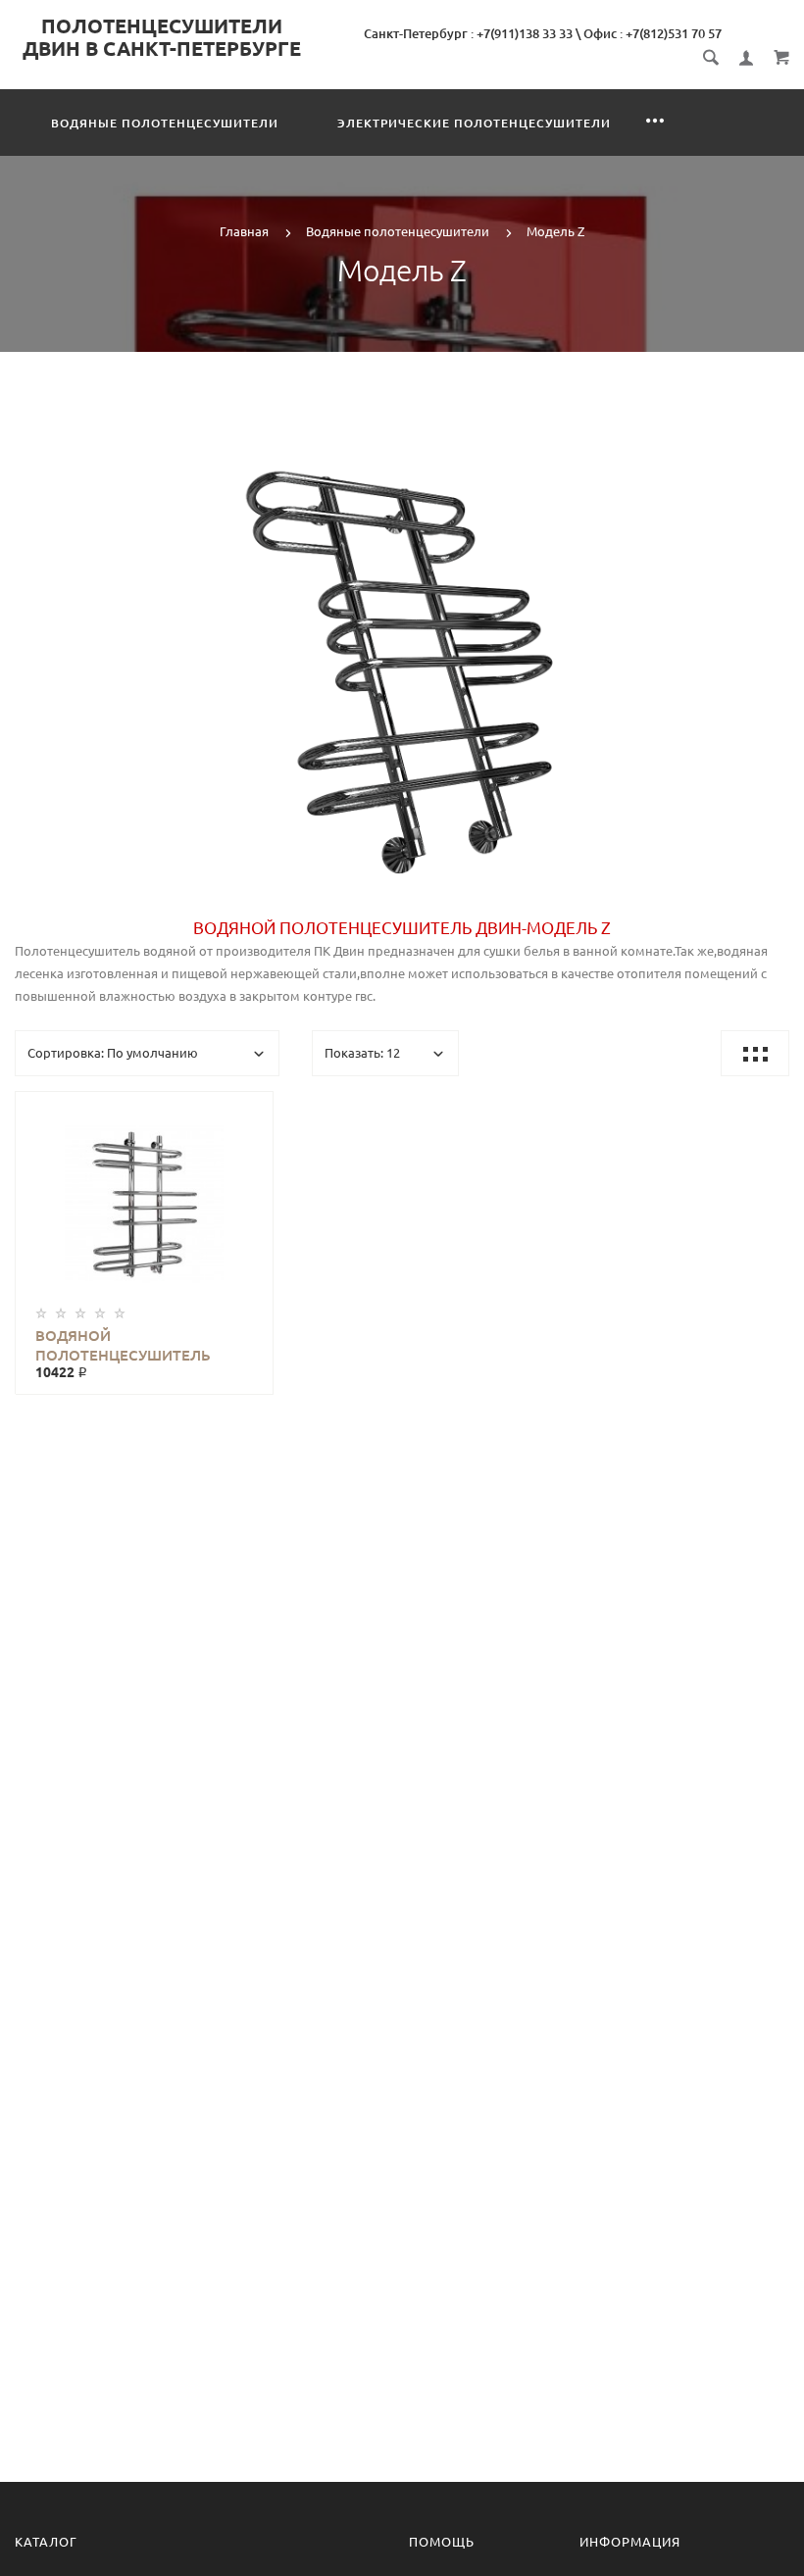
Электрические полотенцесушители (474, 123)
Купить (164, 1204)
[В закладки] (250, 1110)
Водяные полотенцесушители (165, 123)
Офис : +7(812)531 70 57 (653, 33)
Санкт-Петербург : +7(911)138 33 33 (468, 33)
